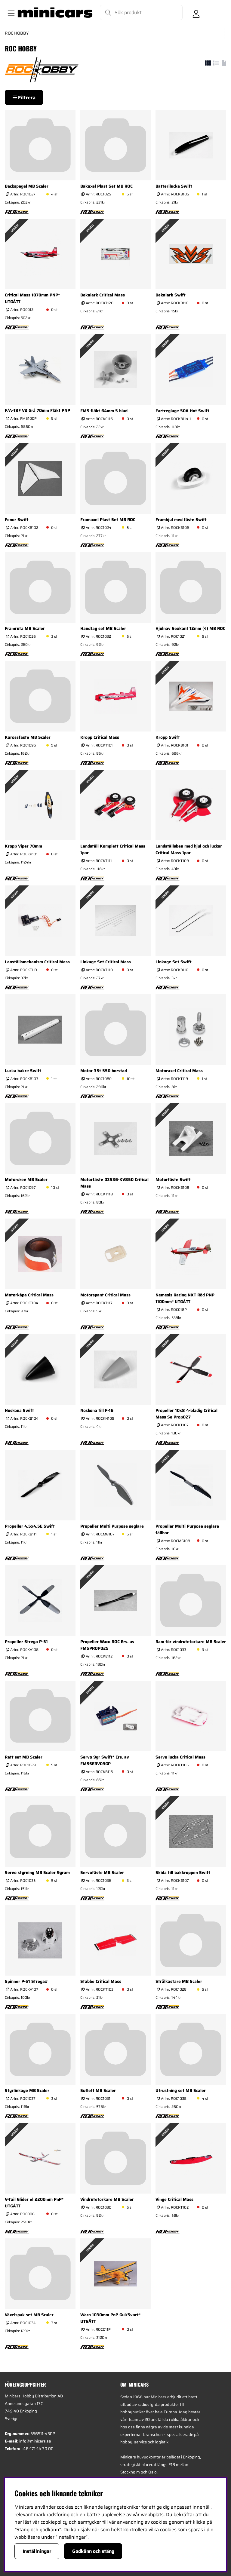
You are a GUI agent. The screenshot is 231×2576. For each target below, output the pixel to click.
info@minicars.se (35, 2441)
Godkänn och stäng (93, 2551)
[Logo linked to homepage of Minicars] (55, 13)
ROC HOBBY (17, 33)
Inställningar (37, 2551)
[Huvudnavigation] (10, 13)
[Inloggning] (196, 13)
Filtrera (26, 98)
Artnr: (22, 194)
